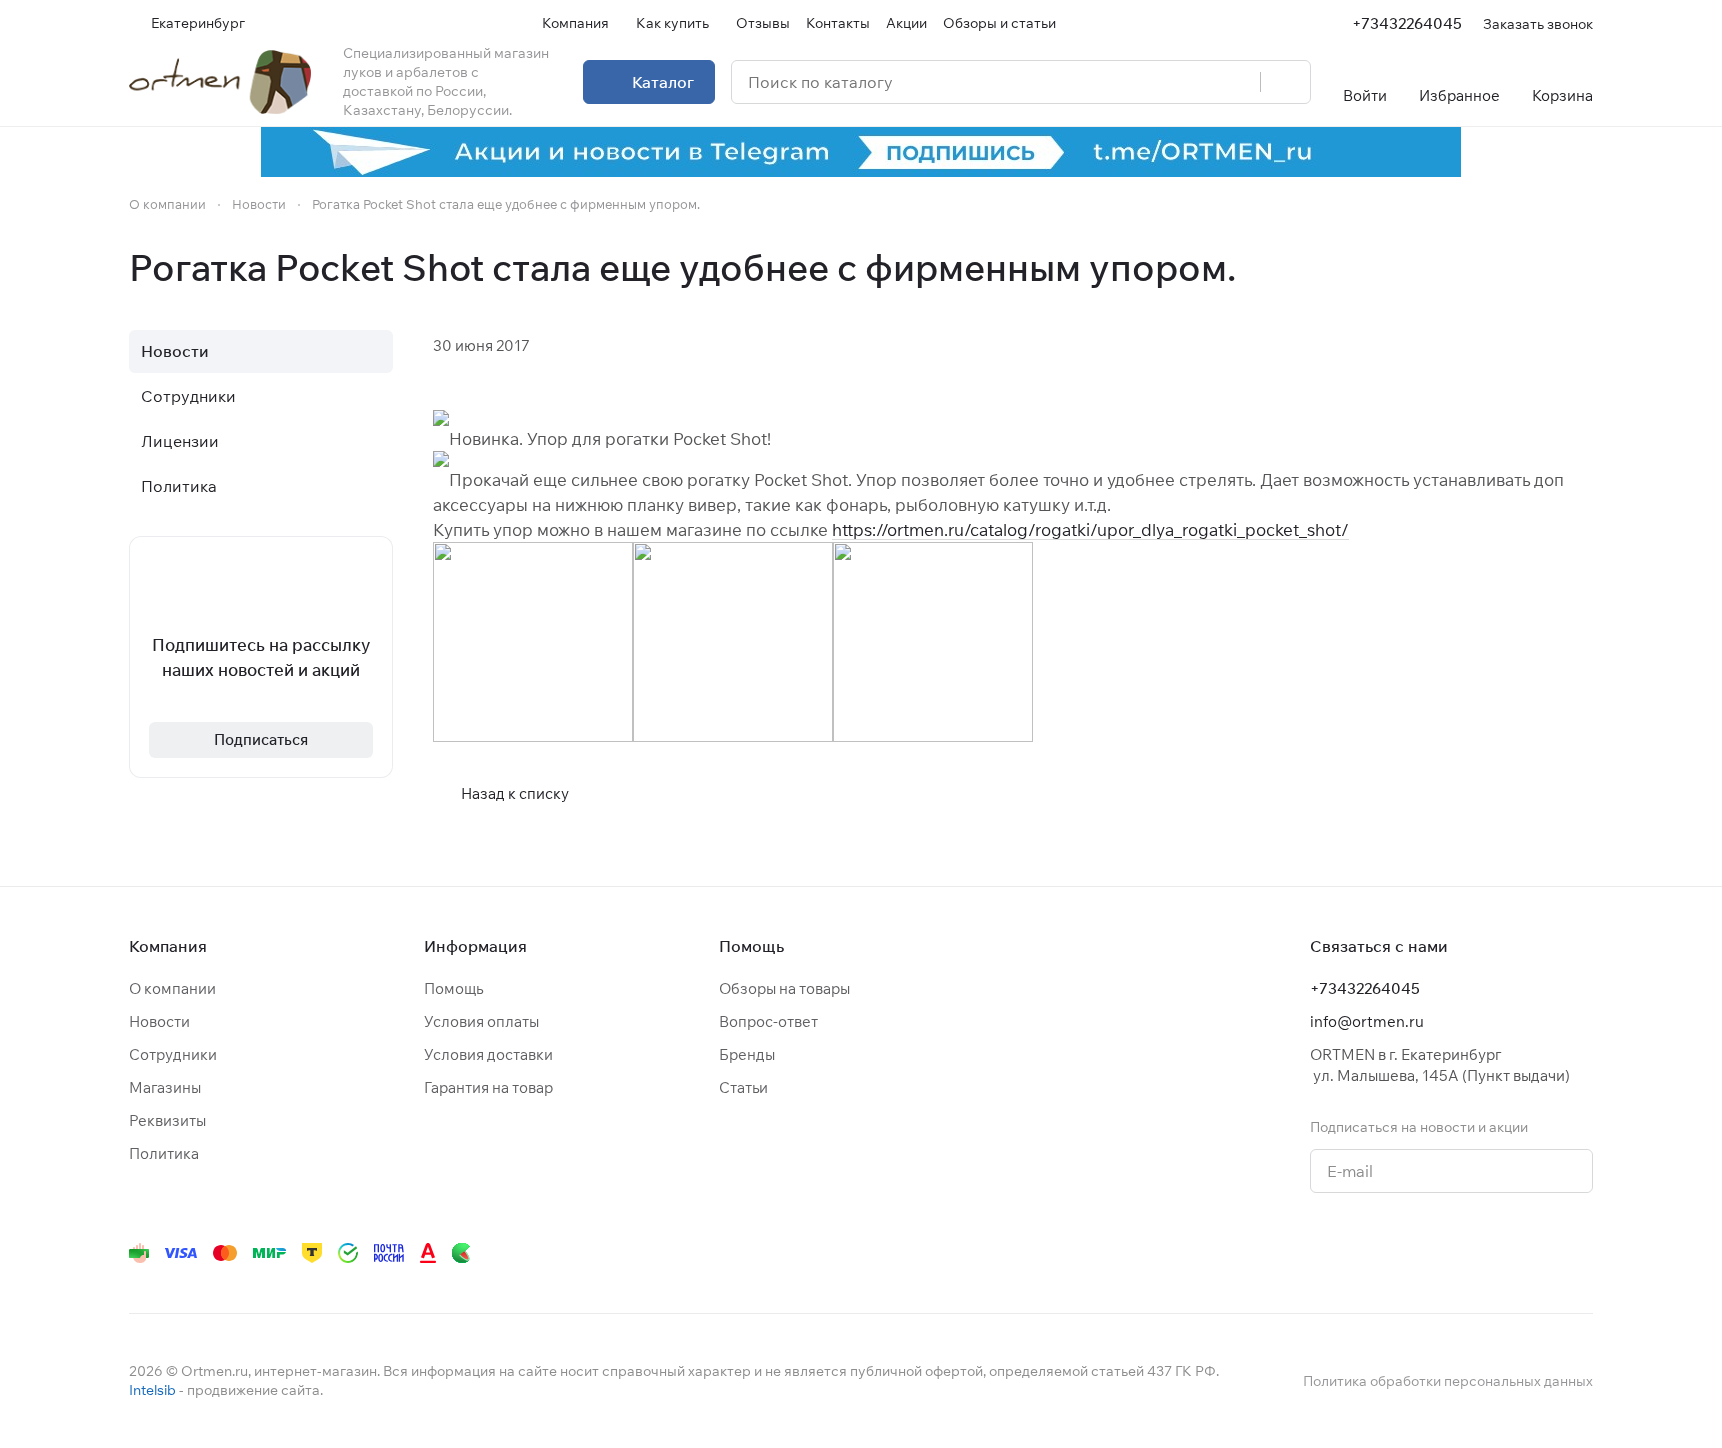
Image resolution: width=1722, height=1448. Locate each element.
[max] (1581, 1253)
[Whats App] (1421, 1253)
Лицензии (180, 441)
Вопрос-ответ (768, 1021)
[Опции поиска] (1194, 82)
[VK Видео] (1541, 1253)
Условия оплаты (481, 1021)
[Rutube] (1501, 1253)
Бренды (747, 1054)
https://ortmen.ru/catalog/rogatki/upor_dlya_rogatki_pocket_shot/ (1090, 529)
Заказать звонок (1538, 23)
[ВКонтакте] (1301, 1253)
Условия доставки (488, 1054)
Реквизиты (167, 1120)
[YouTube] (1381, 1253)
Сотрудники (188, 396)
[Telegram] (1341, 1253)
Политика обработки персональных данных (1448, 1381)
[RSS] (1583, 268)
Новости (175, 351)
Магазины (165, 1087)
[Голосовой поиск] (1238, 82)
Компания (168, 946)
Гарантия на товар (488, 1087)
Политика (179, 486)
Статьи (743, 1087)
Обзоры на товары (784, 988)
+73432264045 (1407, 23)
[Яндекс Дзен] (1461, 1253)
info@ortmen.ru (1367, 1021)
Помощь (453, 988)
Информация (475, 946)
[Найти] (1285, 82)
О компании (172, 988)
